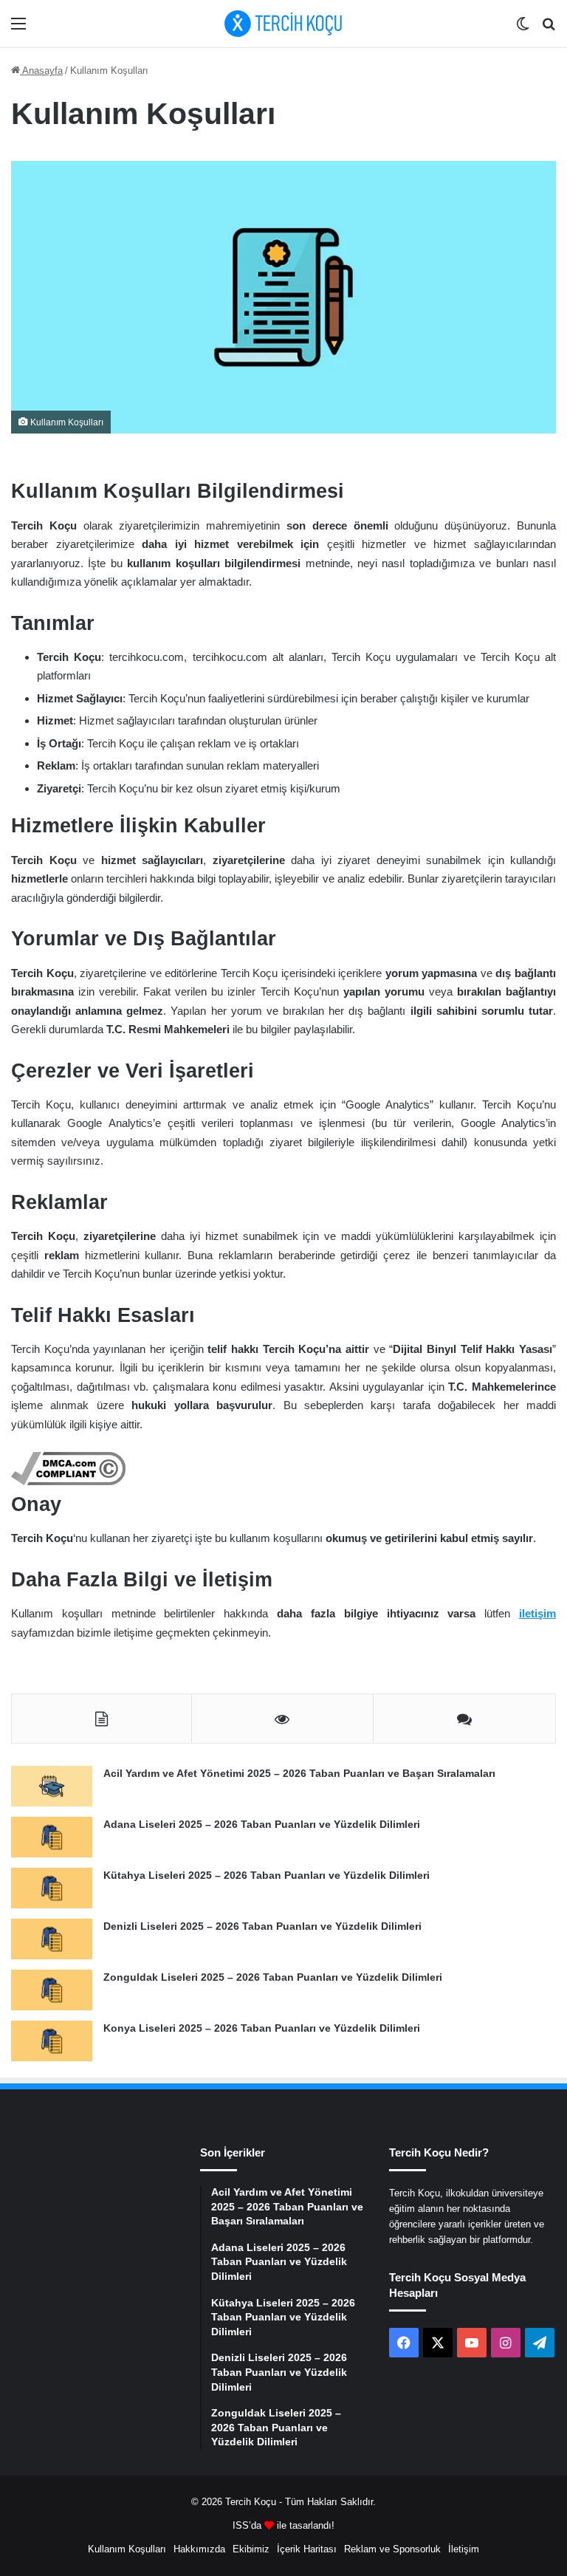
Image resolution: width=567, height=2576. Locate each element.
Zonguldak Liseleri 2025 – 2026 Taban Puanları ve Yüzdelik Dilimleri (273, 1977)
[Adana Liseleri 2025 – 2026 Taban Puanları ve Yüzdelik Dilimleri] (52, 1837)
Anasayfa (41, 71)
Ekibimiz (251, 2549)
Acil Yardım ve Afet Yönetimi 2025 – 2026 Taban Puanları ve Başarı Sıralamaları (299, 1773)
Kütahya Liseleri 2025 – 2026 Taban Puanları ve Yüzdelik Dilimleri (267, 1875)
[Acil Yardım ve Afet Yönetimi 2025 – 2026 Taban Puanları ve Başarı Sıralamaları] (52, 1786)
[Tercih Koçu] (283, 24)
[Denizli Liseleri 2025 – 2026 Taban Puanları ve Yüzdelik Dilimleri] (52, 1939)
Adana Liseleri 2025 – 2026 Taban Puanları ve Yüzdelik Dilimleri (262, 1824)
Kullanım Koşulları (127, 2549)
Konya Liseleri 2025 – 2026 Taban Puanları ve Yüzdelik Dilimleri (262, 2028)
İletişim (464, 2549)
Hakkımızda (199, 2549)
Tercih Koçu (251, 2502)
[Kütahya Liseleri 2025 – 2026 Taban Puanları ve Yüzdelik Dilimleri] (52, 1888)
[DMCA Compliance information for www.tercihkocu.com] (68, 1481)
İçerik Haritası (307, 2549)
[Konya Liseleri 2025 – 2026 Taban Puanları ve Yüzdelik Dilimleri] (52, 2041)
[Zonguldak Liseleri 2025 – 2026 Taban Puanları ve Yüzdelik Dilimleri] (52, 1990)
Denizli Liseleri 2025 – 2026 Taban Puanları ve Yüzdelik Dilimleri (262, 1926)
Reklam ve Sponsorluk (392, 2549)
